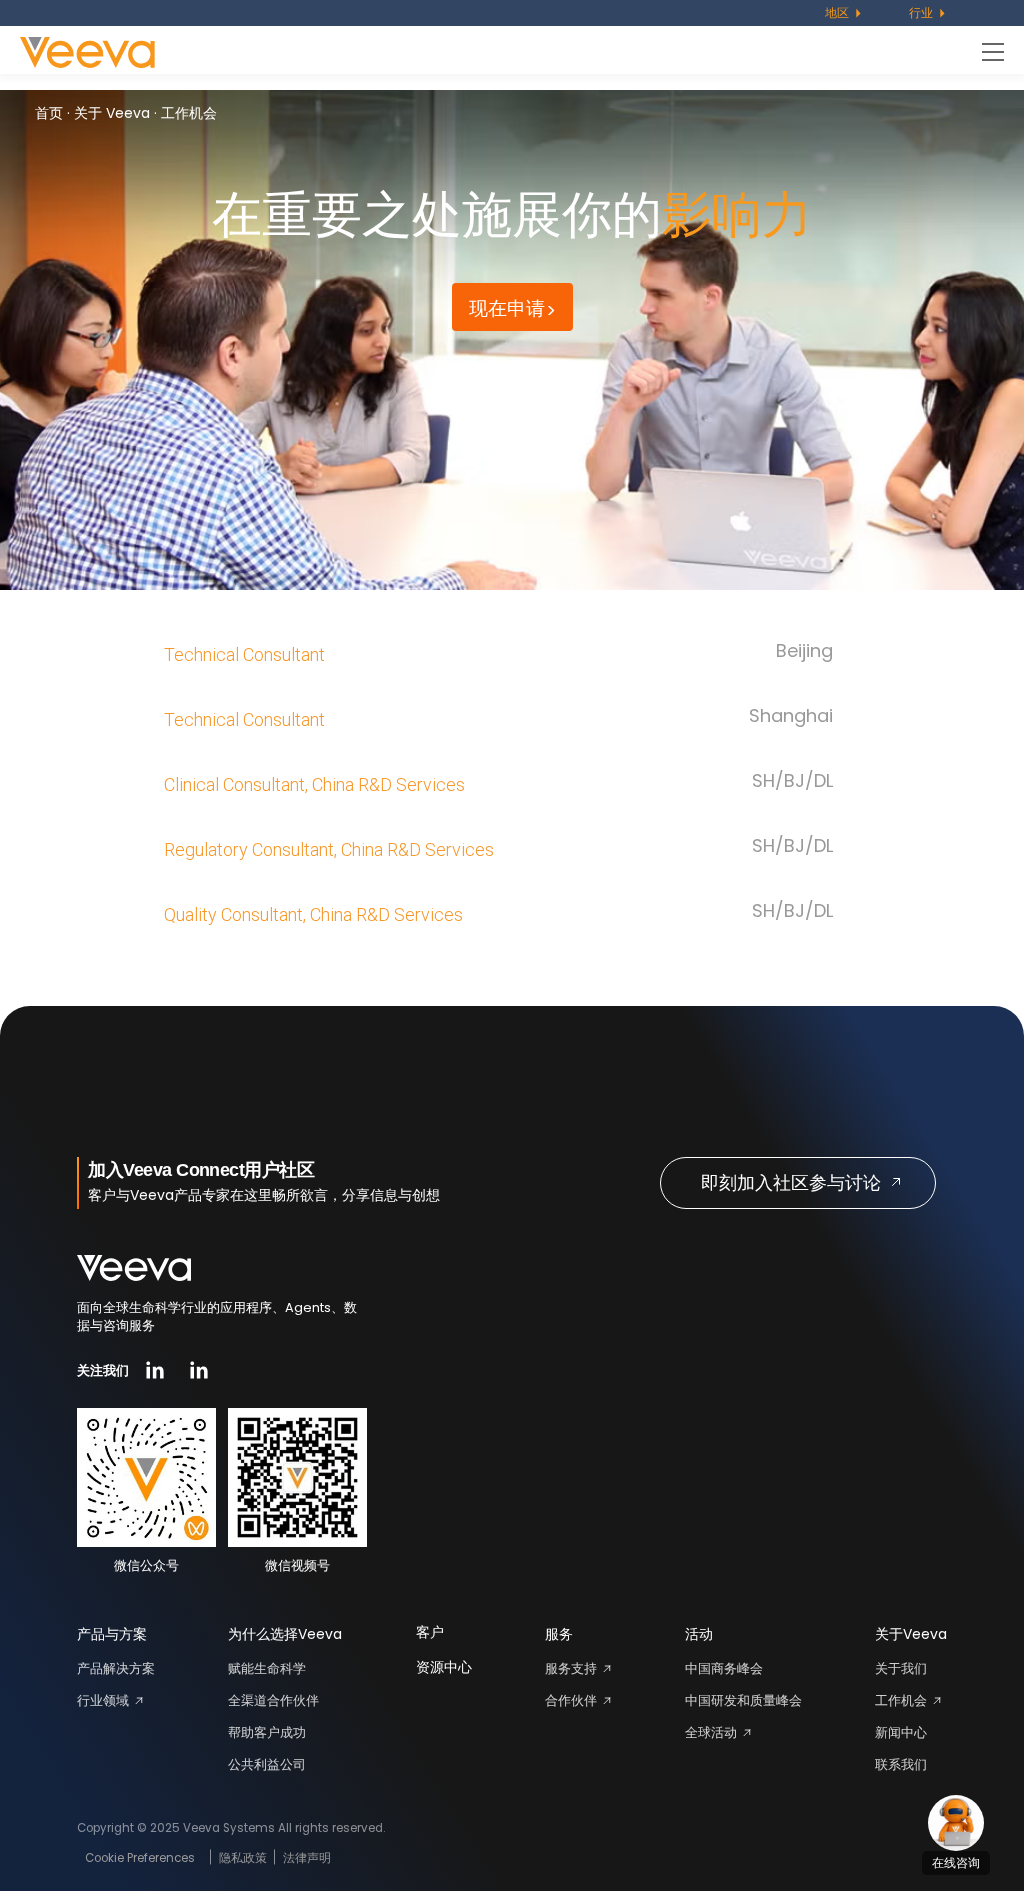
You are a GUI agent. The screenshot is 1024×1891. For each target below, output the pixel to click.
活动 (699, 1634)
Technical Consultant (244, 654)
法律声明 (307, 1858)
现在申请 (507, 308)
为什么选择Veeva (285, 1634)
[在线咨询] (956, 1823)
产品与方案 (112, 1634)
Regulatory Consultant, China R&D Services (329, 849)
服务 (559, 1634)
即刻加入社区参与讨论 (791, 1182)
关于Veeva (911, 1634)
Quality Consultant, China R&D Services (313, 914)
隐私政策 (243, 1858)
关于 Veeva (112, 113)
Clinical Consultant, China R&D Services (314, 784)
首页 (49, 113)
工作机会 (189, 113)
